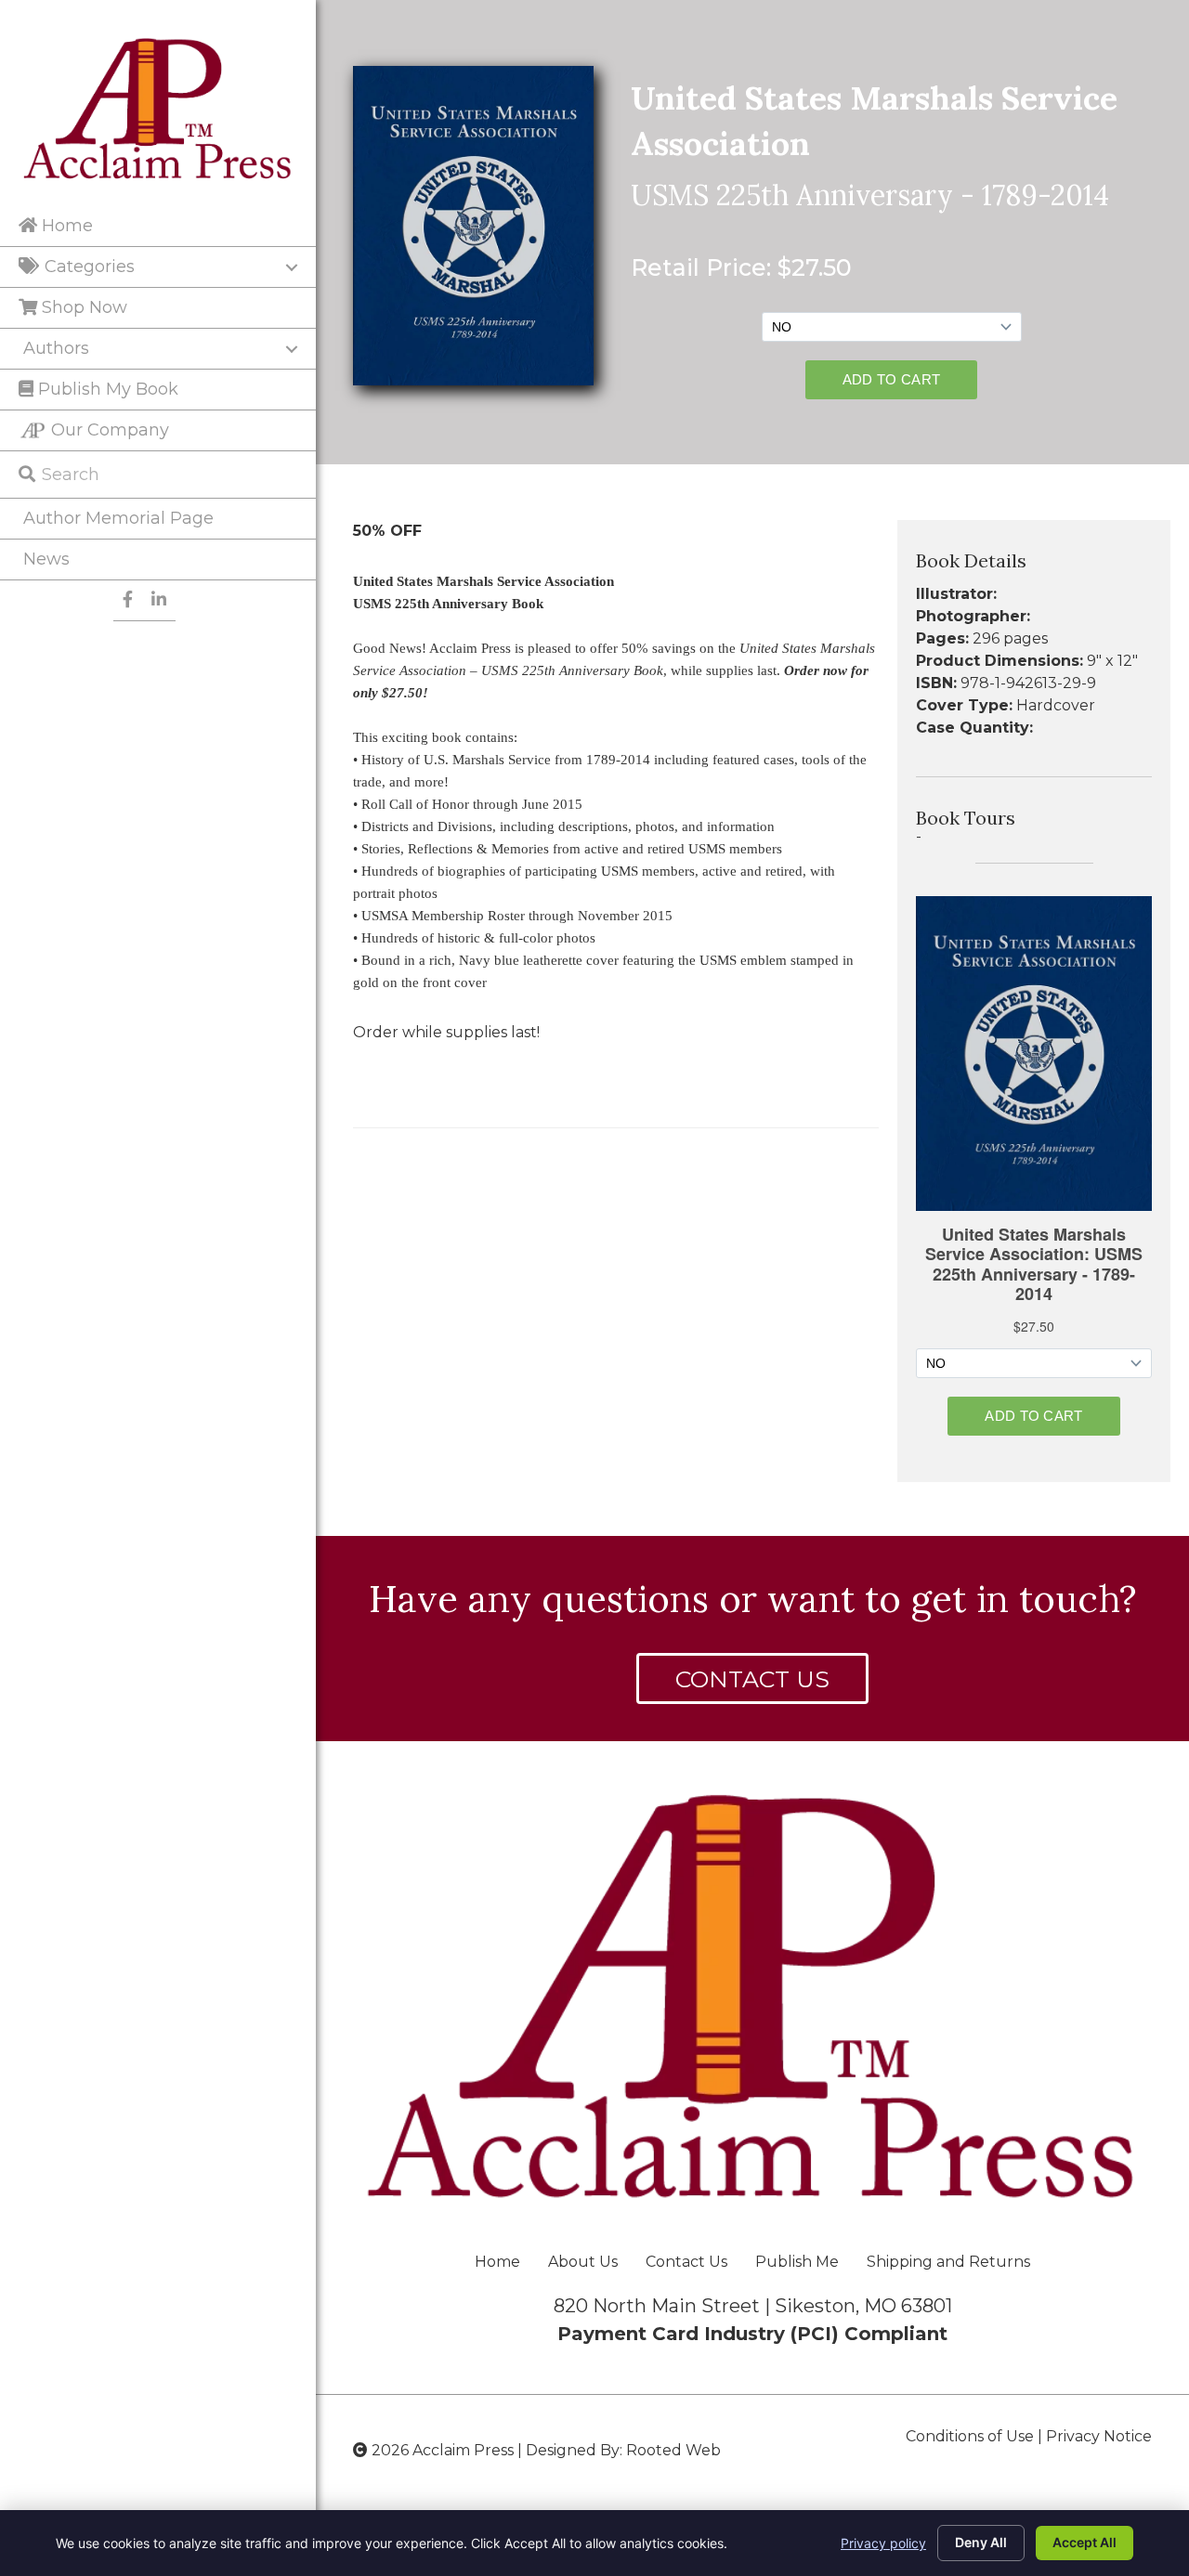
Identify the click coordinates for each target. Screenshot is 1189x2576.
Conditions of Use (970, 2436)
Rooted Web (673, 2450)
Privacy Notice (1099, 2436)
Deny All (981, 2542)
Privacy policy (883, 2543)
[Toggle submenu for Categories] (292, 267)
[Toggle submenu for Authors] (292, 349)
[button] (752, 1678)
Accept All (1084, 2542)
